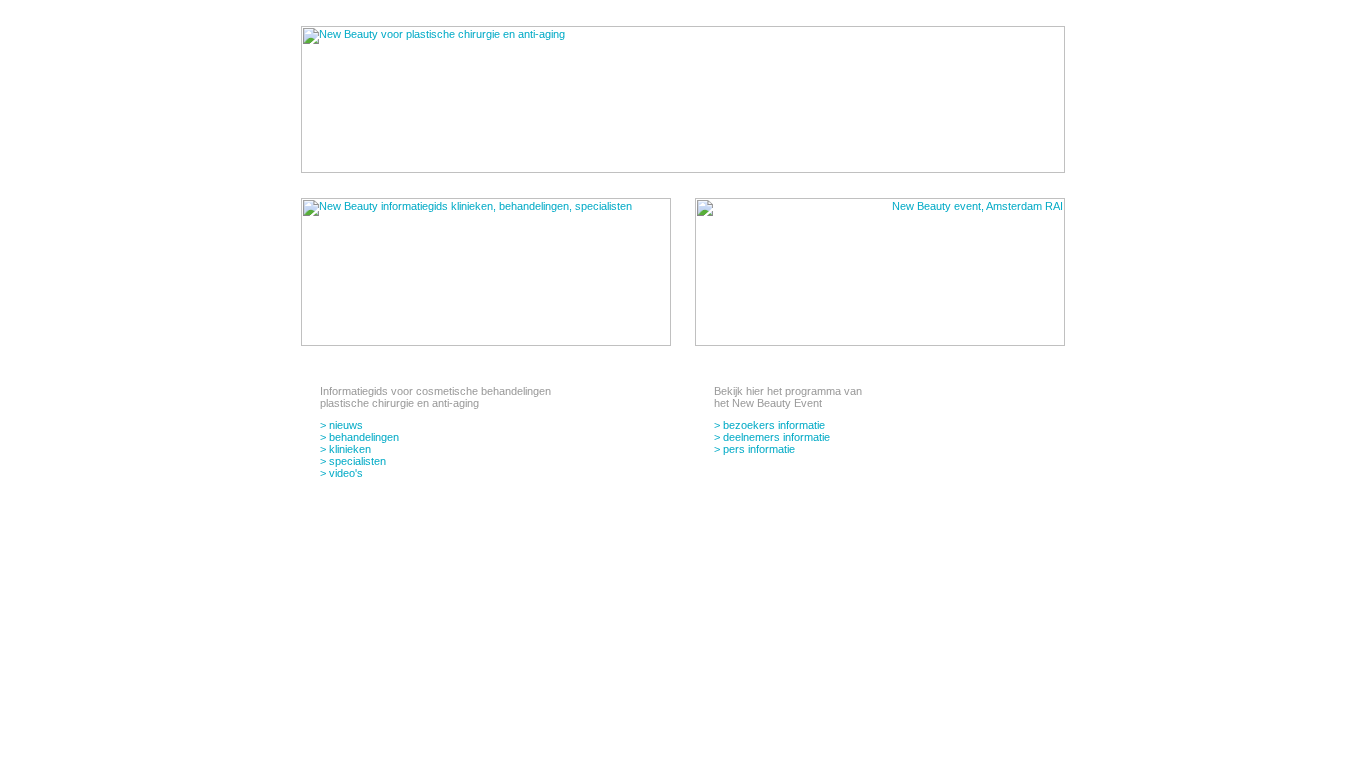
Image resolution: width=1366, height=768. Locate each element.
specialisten (357, 461)
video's (346, 473)
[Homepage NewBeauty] (683, 169)
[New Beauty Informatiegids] (486, 342)
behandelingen (364, 437)
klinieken (350, 449)
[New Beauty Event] (880, 342)
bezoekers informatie (774, 425)
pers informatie (759, 449)
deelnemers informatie (776, 437)
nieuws (346, 425)
